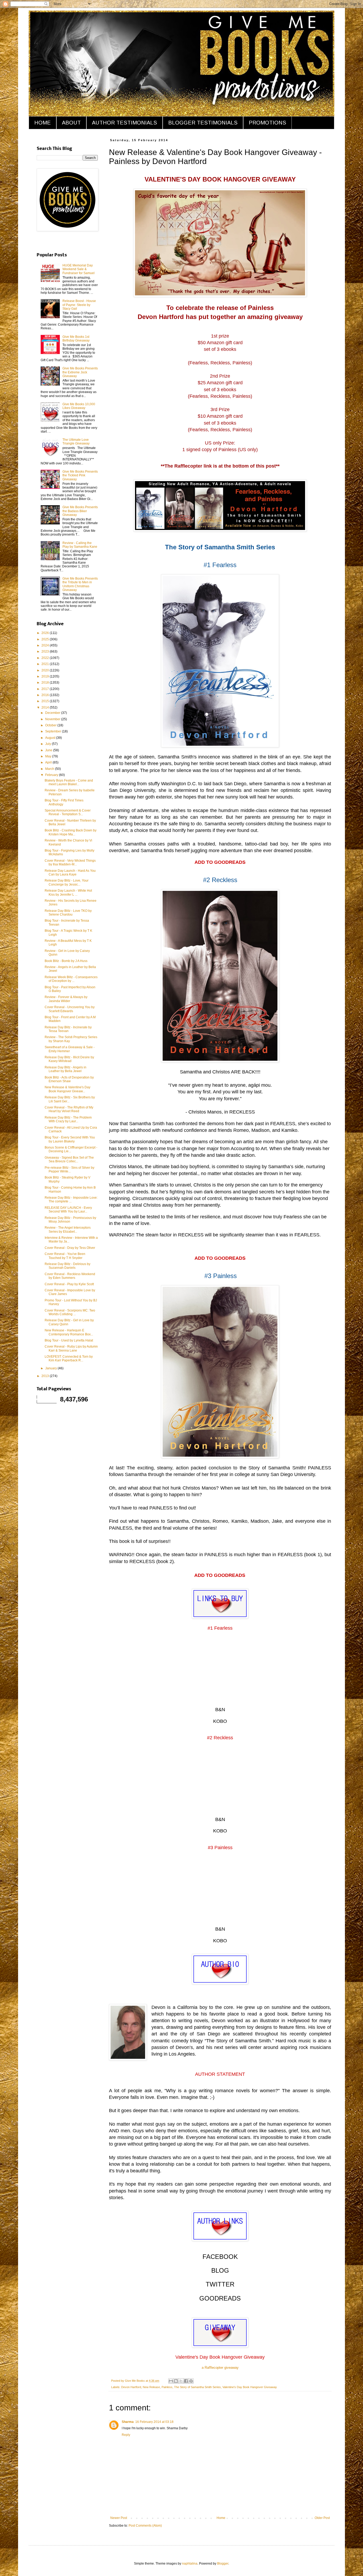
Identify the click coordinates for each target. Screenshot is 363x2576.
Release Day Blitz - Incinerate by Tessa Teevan (68, 1029)
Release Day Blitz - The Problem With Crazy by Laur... (68, 1119)
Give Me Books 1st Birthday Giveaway (76, 339)
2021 (46, 664)
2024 (46, 645)
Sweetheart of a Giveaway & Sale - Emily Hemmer (70, 1049)
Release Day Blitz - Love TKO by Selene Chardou (68, 913)
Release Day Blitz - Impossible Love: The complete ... (71, 1199)
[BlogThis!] (176, 2381)
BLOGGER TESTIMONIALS (203, 123)
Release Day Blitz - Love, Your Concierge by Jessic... (67, 882)
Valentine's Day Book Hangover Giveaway (250, 2387)
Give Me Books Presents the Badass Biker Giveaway (80, 511)
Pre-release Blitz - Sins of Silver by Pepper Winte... (69, 1170)
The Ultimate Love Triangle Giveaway (76, 442)
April (49, 762)
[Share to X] (181, 2381)
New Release (151, 2387)
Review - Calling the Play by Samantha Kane (80, 545)
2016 (46, 695)
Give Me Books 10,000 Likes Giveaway (79, 406)
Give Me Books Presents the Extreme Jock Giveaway (80, 372)
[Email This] (171, 2381)
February (52, 775)
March (50, 769)
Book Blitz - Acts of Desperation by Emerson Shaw (69, 1079)
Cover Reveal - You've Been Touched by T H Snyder (65, 1256)
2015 (46, 701)
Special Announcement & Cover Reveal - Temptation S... (68, 812)
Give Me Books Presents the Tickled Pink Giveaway (80, 475)
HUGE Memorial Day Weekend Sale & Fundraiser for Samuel (79, 269)
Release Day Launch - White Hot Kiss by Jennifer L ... (68, 892)
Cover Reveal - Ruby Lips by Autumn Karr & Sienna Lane (71, 1348)
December (53, 713)
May (49, 756)
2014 (46, 707)
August (51, 738)
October (51, 725)
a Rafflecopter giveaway (220, 2368)
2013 (46, 1376)
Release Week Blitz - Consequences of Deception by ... (71, 979)
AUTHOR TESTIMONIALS (124, 123)
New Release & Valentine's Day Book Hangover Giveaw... (67, 1089)
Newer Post (119, 2518)
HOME (43, 123)
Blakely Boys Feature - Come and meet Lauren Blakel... (69, 782)
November (53, 719)
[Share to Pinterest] (191, 2381)
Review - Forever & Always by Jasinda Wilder (66, 999)
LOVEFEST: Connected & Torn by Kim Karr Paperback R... (69, 1358)
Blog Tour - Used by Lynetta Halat (69, 1340)
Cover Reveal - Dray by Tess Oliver (70, 1248)
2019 (46, 676)
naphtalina (190, 2564)
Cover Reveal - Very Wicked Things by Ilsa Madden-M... (70, 862)
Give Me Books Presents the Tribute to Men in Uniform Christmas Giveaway (80, 584)
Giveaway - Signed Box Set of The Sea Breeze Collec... (69, 1159)
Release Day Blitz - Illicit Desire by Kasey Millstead (69, 1059)
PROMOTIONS (267, 123)
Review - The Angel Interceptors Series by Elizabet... (68, 1229)
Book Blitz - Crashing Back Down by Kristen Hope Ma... (71, 832)
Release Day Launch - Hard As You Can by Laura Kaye (70, 873)
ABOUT (71, 123)
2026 (46, 633)
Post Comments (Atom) (145, 2526)
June (49, 750)
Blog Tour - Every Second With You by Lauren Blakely (70, 1139)
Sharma (128, 2422)
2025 (46, 639)
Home (221, 2518)
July (48, 744)
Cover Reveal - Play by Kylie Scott (69, 1284)
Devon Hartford (131, 2387)
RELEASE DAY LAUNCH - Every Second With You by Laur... (68, 1210)
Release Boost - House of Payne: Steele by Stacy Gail (79, 305)
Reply (126, 2435)
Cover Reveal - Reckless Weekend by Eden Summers (70, 1276)
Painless (167, 2387)
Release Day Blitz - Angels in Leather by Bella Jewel (66, 1069)
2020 (46, 670)
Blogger (223, 2564)
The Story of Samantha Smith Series (197, 2387)
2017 (46, 689)
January (51, 1368)
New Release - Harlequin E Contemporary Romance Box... (69, 1332)
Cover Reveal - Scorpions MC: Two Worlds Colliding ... (70, 1312)
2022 (46, 658)
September (54, 731)
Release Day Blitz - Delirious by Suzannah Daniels (67, 1266)
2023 (46, 651)
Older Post (322, 2518)
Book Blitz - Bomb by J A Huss (66, 961)
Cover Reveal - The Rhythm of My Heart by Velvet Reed (69, 1109)
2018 (46, 683)
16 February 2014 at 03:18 (154, 2422)
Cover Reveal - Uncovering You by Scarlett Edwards (70, 1009)
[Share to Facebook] (186, 2381)
